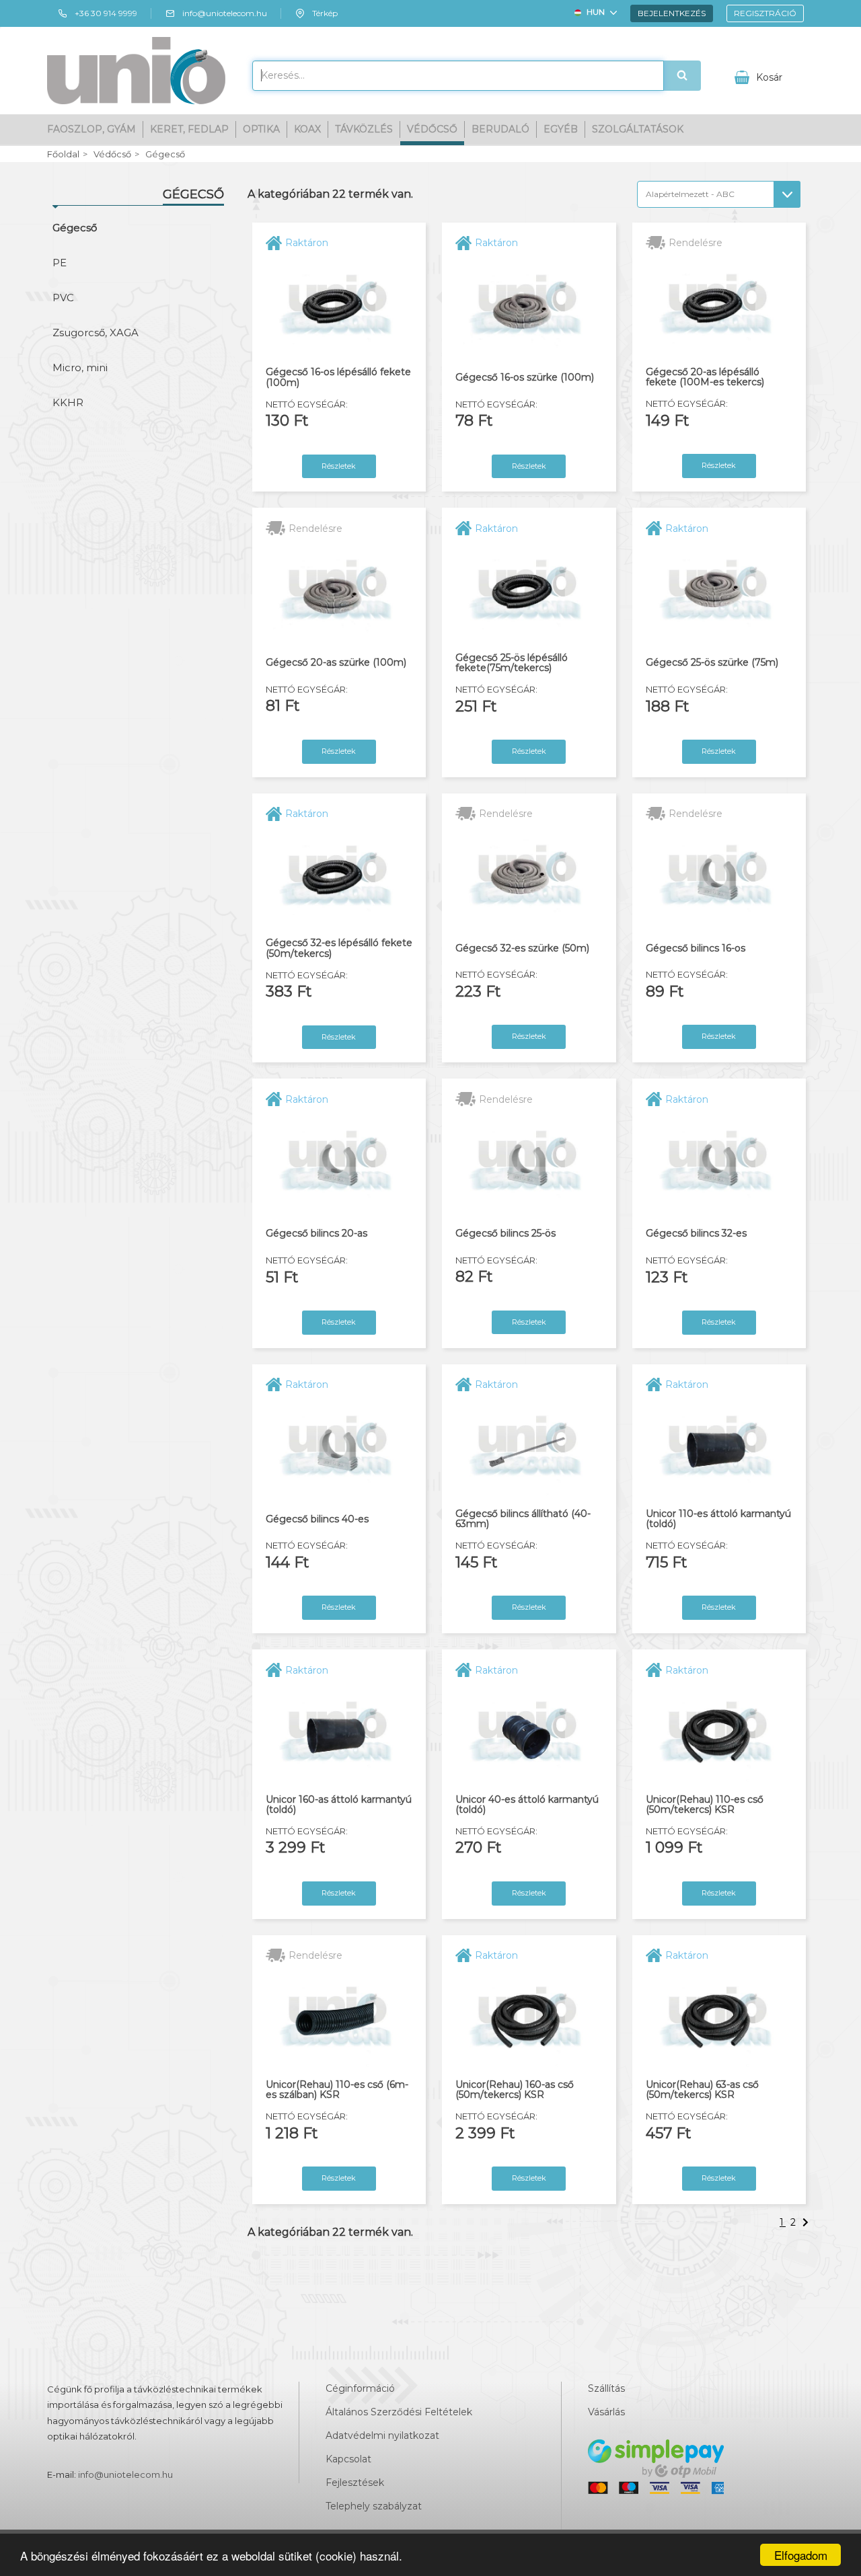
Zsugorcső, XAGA (96, 333)
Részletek (339, 466)
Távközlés (364, 129)
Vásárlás (606, 2412)
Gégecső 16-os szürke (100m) (525, 378)
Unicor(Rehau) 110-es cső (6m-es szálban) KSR (337, 2090)
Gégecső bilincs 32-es (696, 1234)
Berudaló (500, 129)
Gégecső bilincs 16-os (696, 948)
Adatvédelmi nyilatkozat (382, 2435)
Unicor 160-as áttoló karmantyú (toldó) (339, 1805)
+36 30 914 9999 (106, 13)
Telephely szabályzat (374, 2506)
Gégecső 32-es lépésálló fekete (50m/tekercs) (339, 948)
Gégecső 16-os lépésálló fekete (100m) (338, 378)
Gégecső (165, 154)
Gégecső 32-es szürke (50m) (522, 948)
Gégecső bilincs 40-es (317, 1519)
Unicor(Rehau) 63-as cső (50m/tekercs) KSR (702, 2090)
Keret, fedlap (189, 129)
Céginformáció (360, 2388)
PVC (63, 298)
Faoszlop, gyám (91, 129)
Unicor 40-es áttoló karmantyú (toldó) (527, 1805)
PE (60, 263)
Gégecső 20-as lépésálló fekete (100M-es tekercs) (705, 378)
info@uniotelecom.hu (225, 13)
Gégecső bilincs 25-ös (506, 1234)
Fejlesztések (355, 2483)
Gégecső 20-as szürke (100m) (336, 663)
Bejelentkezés (672, 13)
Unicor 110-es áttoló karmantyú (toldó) (718, 1519)
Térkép (325, 13)
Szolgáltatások (638, 129)
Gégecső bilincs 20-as (316, 1234)
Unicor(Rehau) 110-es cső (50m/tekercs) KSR (705, 1805)
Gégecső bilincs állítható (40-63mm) (523, 1519)
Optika (261, 129)
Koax (307, 129)
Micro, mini (80, 367)
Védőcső (432, 129)
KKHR (68, 402)
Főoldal (63, 154)
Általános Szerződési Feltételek (399, 2412)
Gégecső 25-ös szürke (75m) (712, 663)
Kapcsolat (348, 2459)
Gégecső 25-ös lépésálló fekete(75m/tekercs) (512, 663)
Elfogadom (801, 2555)
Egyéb (561, 129)
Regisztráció (765, 13)
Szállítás (606, 2388)
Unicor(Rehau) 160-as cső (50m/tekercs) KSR (515, 2090)
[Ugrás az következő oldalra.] (807, 2222)
